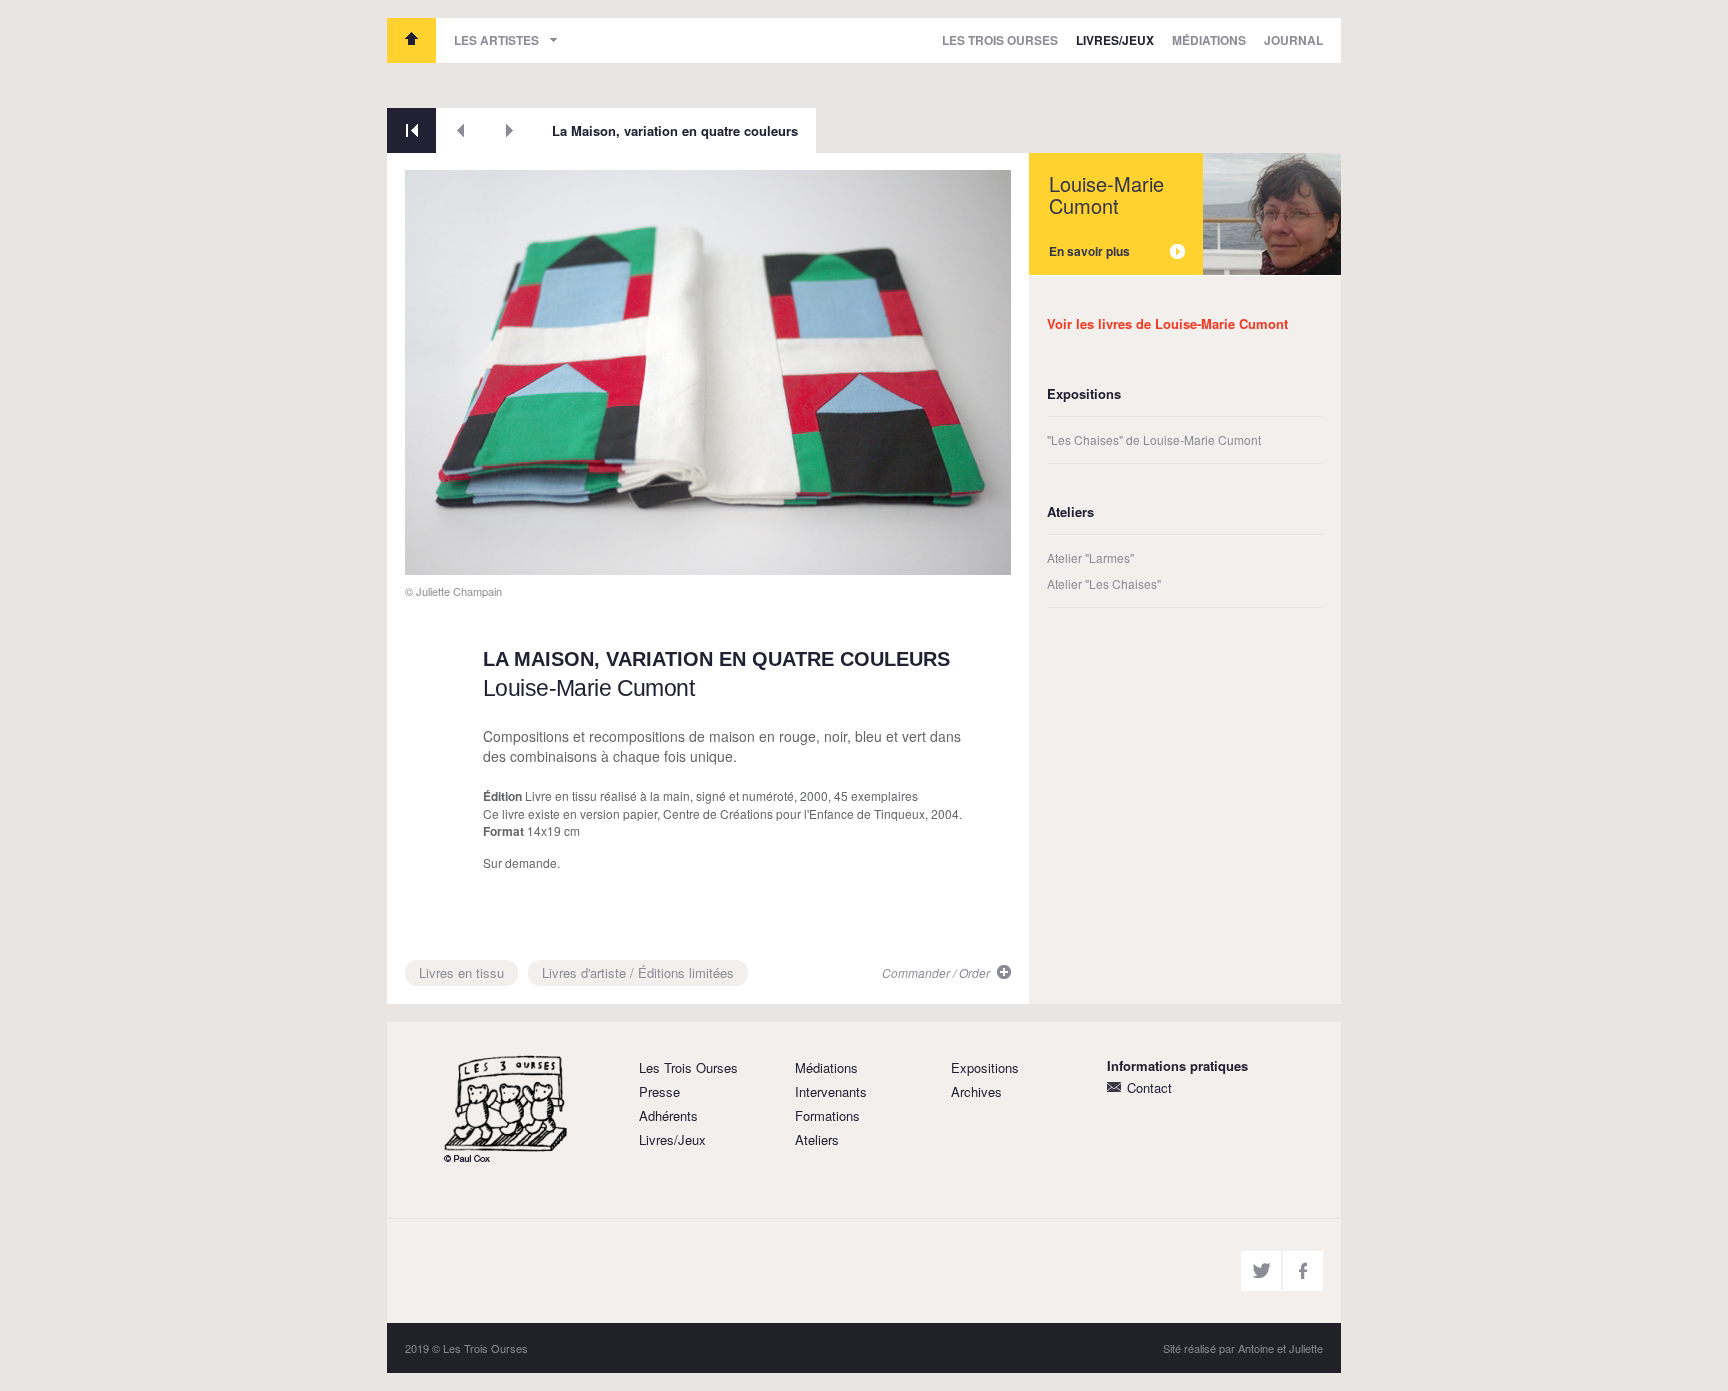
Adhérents (668, 1115)
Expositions (985, 1067)
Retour (411, 130)
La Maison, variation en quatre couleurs (675, 130)
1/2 (429, 552)
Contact (1149, 1087)
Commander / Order (936, 972)
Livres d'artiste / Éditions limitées (638, 972)
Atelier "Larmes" (1090, 557)
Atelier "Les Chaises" (1104, 583)
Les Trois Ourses (411, 40)
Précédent (460, 130)
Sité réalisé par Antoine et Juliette (1243, 1348)
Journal (1293, 40)
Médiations (1209, 40)
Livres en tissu (461, 972)
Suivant (509, 130)
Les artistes (496, 40)
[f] (1303, 1271)
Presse (659, 1091)
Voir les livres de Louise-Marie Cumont (1167, 323)
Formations (827, 1115)
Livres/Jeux (1115, 40)
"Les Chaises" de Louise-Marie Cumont (1154, 439)
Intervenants (831, 1091)
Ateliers (817, 1139)
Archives (976, 1091)
